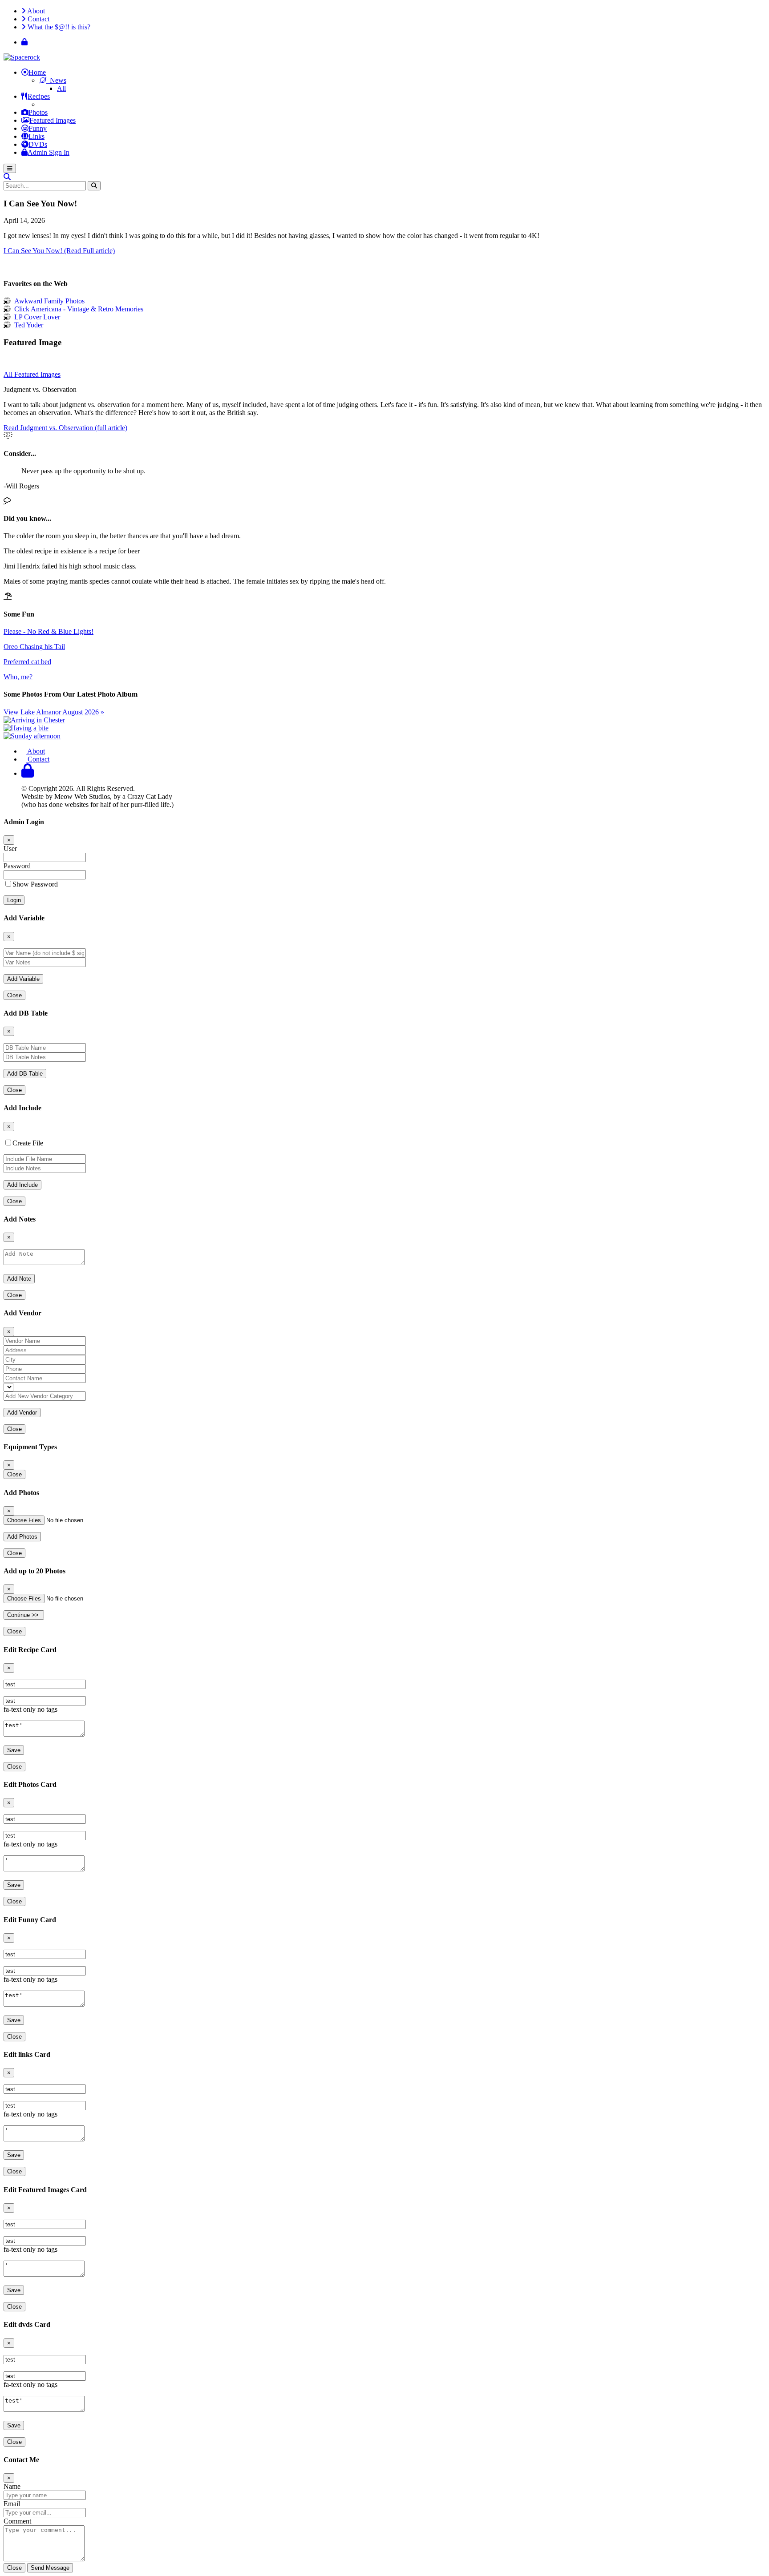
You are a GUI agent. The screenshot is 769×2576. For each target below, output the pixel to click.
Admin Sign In (49, 152)
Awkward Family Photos (49, 301)
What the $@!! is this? (58, 27)
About (35, 11)
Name (12, 2486)
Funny (38, 128)
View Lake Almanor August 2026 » (54, 712)
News (56, 80)
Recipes (39, 96)
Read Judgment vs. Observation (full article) (65, 428)
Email (12, 2504)
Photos (38, 112)
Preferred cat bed (27, 662)
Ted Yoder (29, 325)
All (61, 88)
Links (36, 136)
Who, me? (18, 677)
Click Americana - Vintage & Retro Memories (79, 309)
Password (17, 866)
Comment (17, 2521)
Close (14, 995)
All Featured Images (32, 374)
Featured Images (53, 120)
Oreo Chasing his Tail (34, 647)
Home (37, 72)
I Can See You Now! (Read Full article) (59, 251)
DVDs (38, 144)
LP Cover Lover (37, 317)
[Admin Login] (24, 42)
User (10, 849)
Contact (38, 19)
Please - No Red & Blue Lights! (49, 631)
